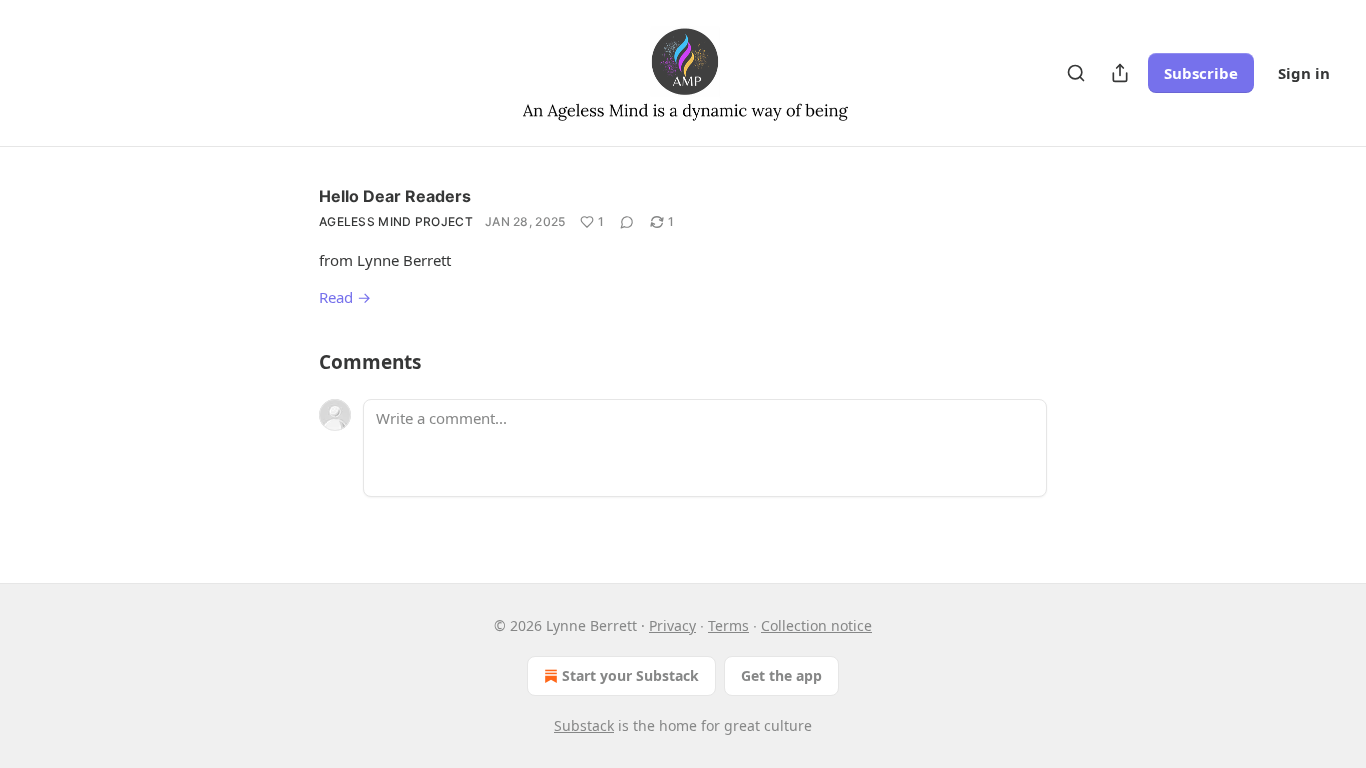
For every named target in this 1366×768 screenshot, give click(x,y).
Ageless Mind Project (396, 221)
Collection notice (816, 625)
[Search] (1076, 73)
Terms (728, 625)
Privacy (672, 625)
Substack (584, 725)
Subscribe (1201, 73)
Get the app (781, 675)
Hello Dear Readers (395, 196)
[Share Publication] (1120, 73)
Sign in (1304, 73)
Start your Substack (630, 675)
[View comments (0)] (627, 222)
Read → (345, 297)
